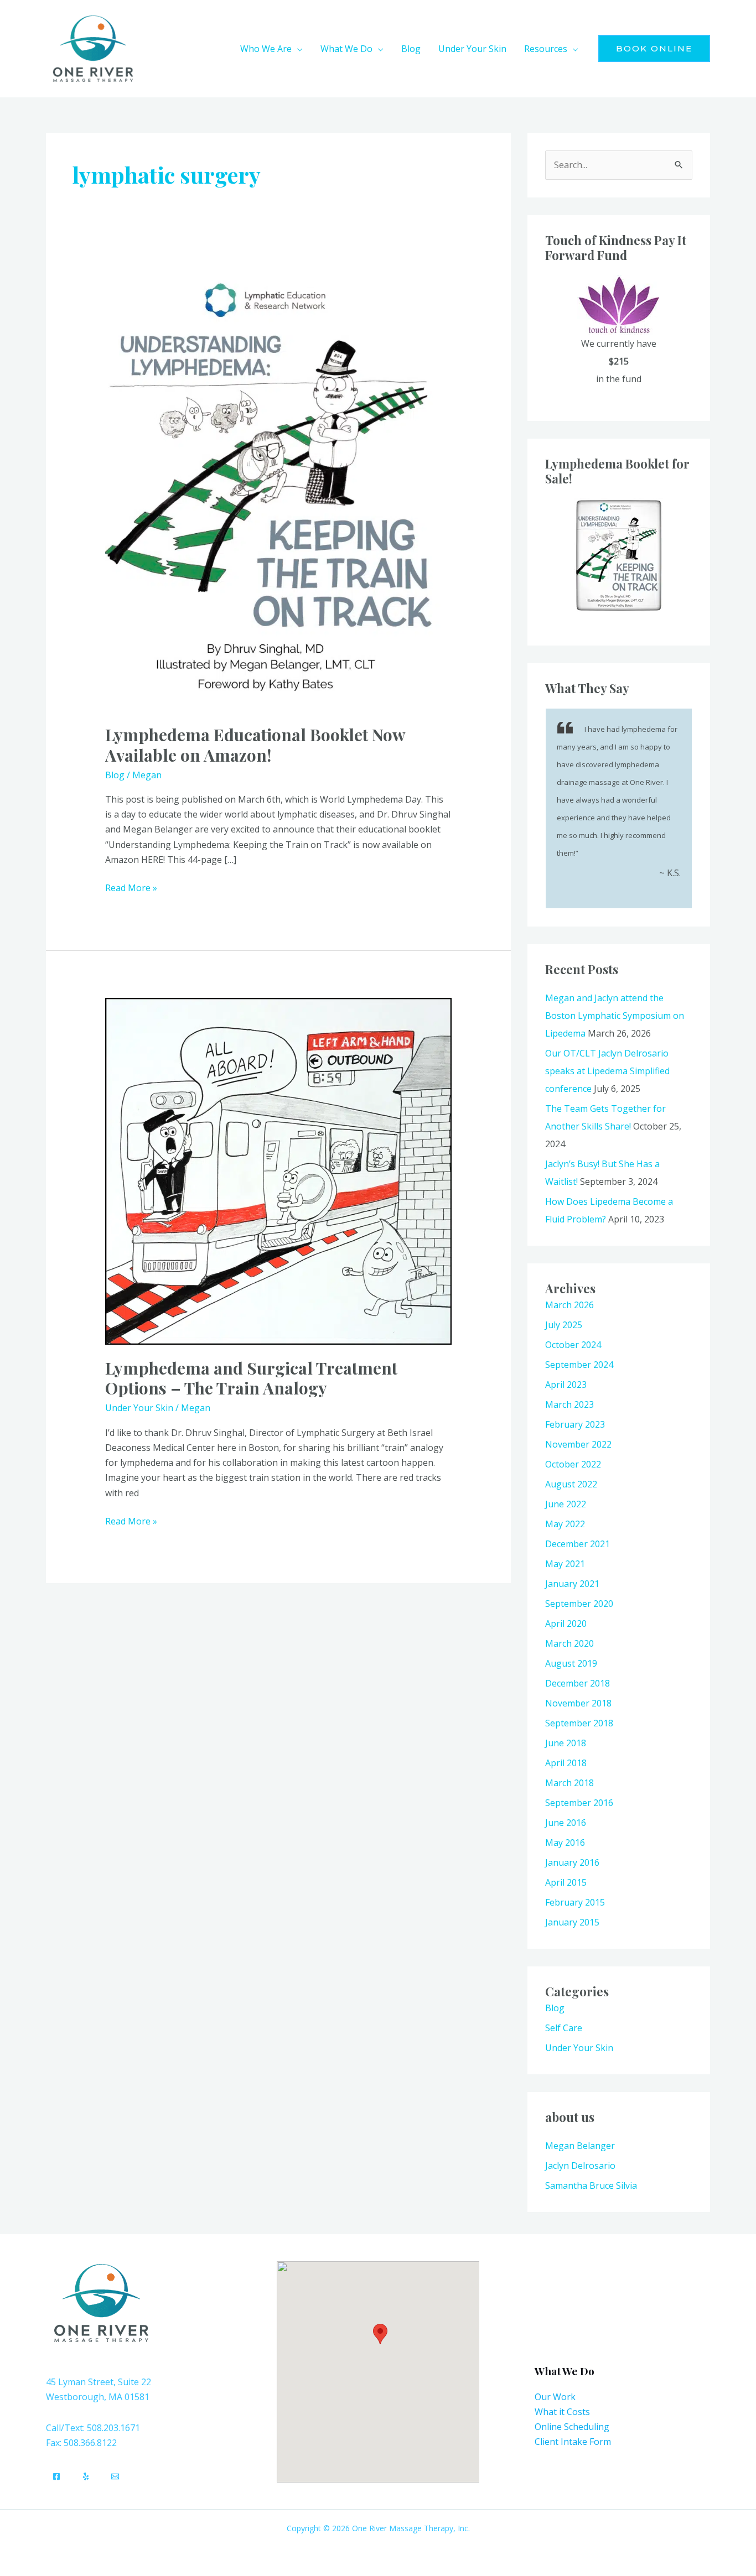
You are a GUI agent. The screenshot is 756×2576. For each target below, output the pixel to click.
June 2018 (566, 1743)
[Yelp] (86, 2476)
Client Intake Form (573, 2442)
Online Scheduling (572, 2427)
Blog (115, 775)
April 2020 (566, 1623)
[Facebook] (56, 2476)
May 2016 (565, 1843)
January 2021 (572, 1584)
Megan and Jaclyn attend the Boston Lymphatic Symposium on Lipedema (615, 1016)
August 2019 (571, 1663)
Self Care (564, 2028)
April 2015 (566, 1882)
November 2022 (578, 1444)
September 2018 (579, 1723)
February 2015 (575, 1902)
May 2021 (565, 1564)
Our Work (555, 2397)
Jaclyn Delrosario (580, 2166)
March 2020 (569, 1643)
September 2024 (579, 1365)
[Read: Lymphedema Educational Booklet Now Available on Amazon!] (279, 488)
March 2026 (569, 1305)
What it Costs (562, 2412)
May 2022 (565, 1524)
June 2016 (566, 1823)
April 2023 (566, 1385)
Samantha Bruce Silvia (591, 2185)
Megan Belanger (580, 2146)
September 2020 (579, 1604)
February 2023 (575, 1424)
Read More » (131, 887)
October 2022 (573, 1464)
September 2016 (579, 1803)
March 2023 (569, 1404)
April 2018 (566, 1763)
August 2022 (571, 1484)
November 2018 (578, 1703)
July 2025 (564, 1325)
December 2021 (578, 1544)
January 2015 (572, 1922)
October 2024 (573, 1345)
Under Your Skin (139, 1408)
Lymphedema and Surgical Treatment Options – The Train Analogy (251, 1378)
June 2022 (566, 1504)
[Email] (115, 2476)
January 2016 (572, 1862)
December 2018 (578, 1683)
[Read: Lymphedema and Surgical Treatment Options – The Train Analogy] (279, 1170)
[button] (297, 49)
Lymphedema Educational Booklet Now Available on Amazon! (255, 745)
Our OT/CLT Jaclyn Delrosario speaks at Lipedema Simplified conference (607, 1071)
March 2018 (569, 1783)
